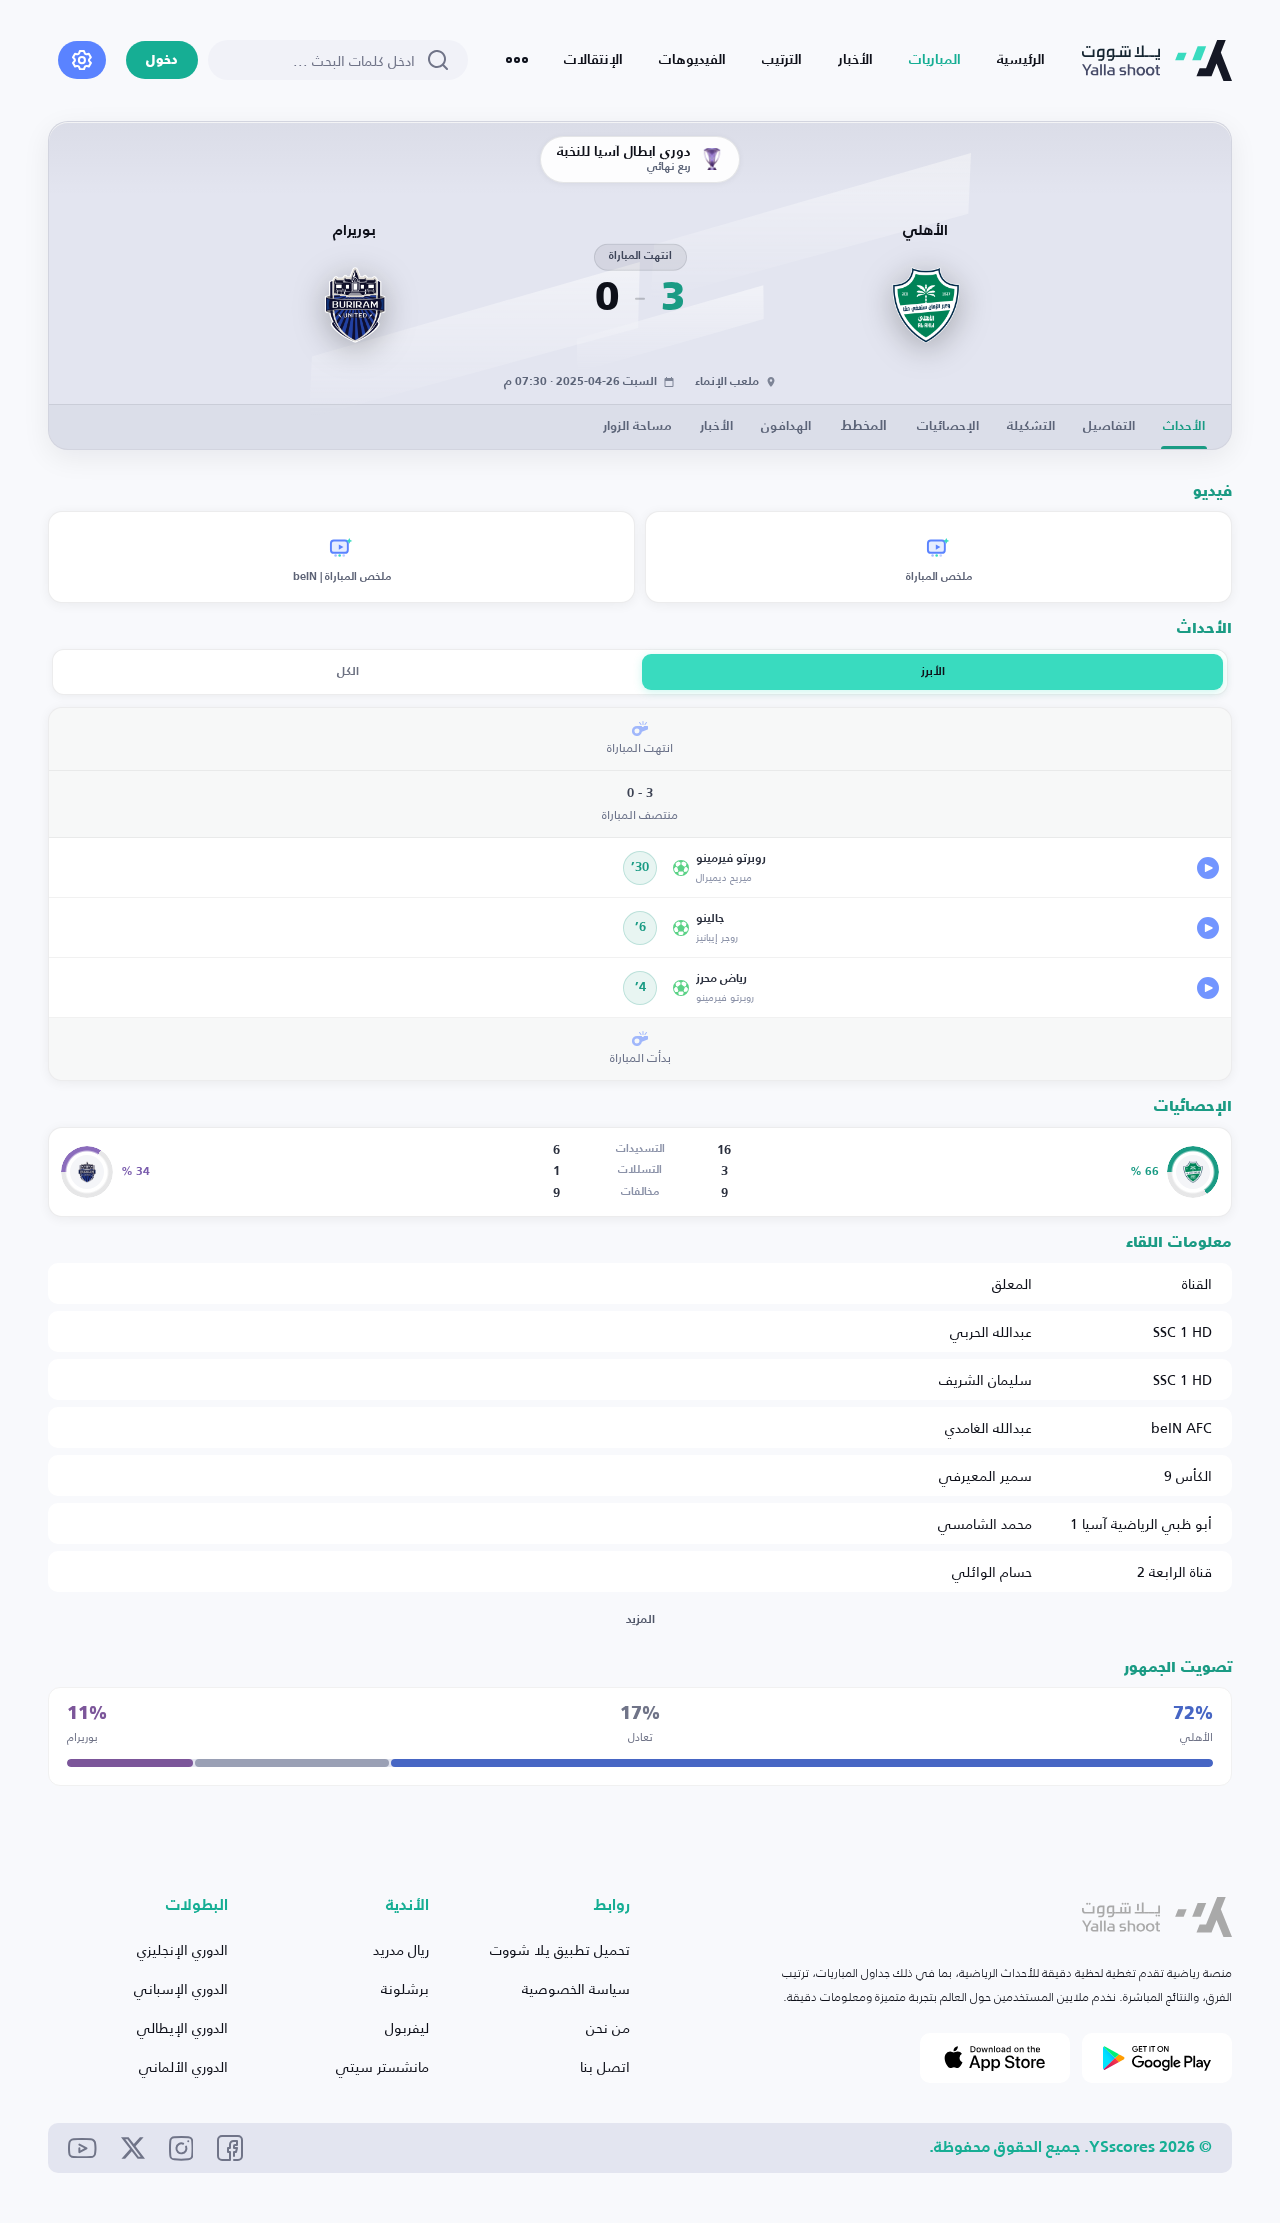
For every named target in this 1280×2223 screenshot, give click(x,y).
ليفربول (407, 2027)
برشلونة (405, 1988)
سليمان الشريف (985, 1379)
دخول (162, 60)
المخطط (864, 426)
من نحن (608, 2027)
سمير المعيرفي (985, 1475)
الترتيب (782, 60)
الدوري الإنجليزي (182, 1949)
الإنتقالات (593, 60)
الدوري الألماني (183, 2066)
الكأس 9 (1188, 1475)
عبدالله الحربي (991, 1331)
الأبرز (933, 672)
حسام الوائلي (992, 1571)
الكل (348, 672)
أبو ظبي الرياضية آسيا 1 (1141, 1523)
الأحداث (1184, 426)
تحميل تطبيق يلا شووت (560, 1949)
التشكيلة (1031, 426)
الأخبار (855, 60)
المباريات (935, 60)
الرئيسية (1021, 60)
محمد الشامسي (985, 1523)
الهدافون (786, 426)
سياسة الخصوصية (576, 1988)
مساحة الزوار (637, 426)
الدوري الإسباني (181, 1988)
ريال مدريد (401, 1949)
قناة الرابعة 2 (1174, 1571)
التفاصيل (1109, 426)
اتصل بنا (605, 2066)
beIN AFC (1181, 1427)
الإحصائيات (948, 426)
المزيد (640, 1620)
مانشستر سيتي (382, 2066)
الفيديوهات (692, 60)
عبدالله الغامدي (988, 1427)
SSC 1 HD (1182, 1331)
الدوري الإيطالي (182, 2027)
